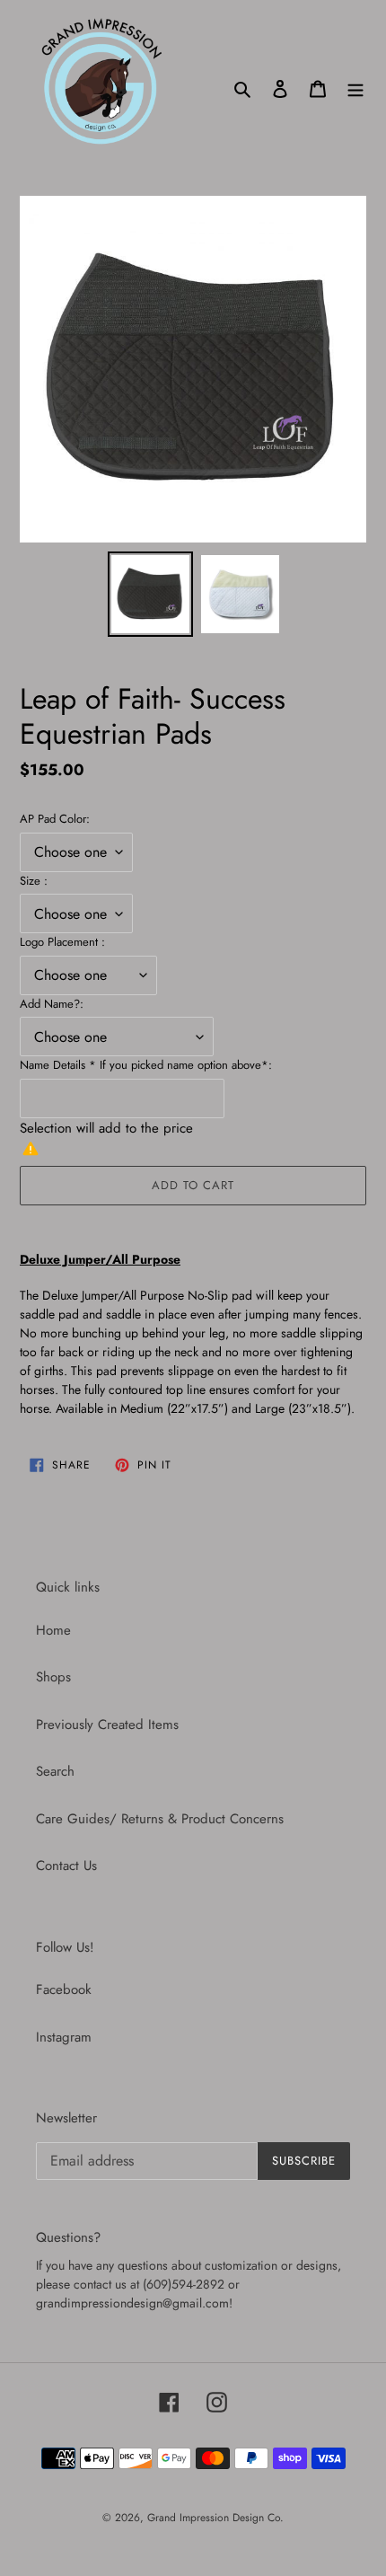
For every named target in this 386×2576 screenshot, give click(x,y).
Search (55, 1771)
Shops (53, 1677)
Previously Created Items (107, 1725)
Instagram (64, 2037)
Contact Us (66, 1866)
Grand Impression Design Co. (215, 2518)
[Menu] (355, 88)
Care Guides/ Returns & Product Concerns (160, 1819)
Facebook (64, 1989)
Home (53, 1630)
